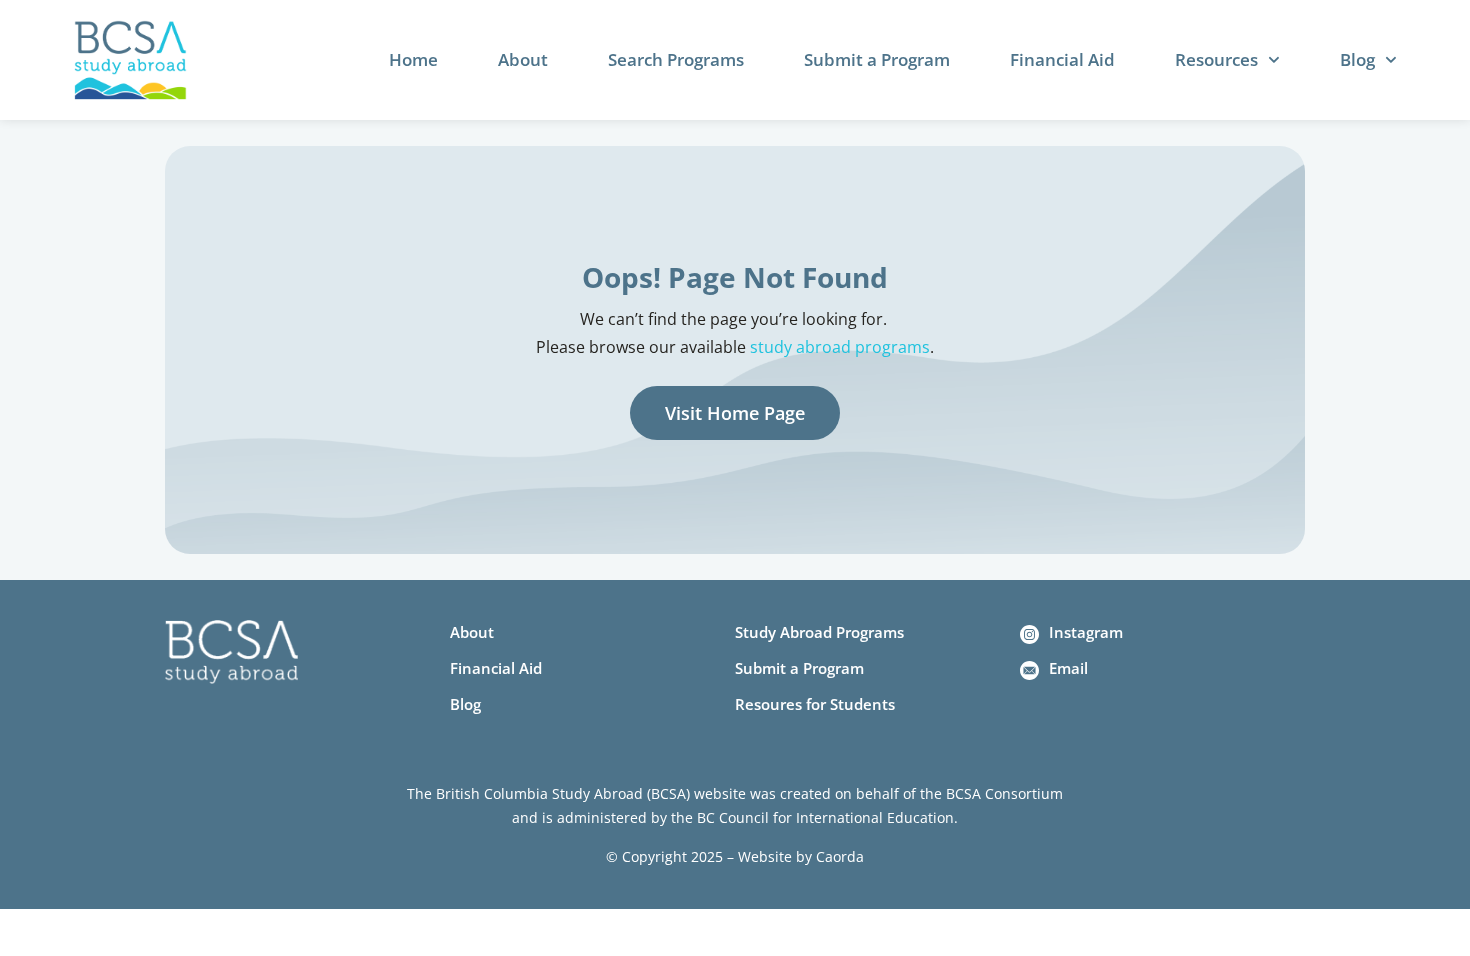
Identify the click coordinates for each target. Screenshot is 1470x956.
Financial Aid (1062, 59)
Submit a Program (877, 59)
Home (413, 59)
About (523, 59)
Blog (1357, 59)
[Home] (130, 60)
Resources (1216, 59)
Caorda (840, 856)
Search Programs (676, 59)
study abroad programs (840, 347)
